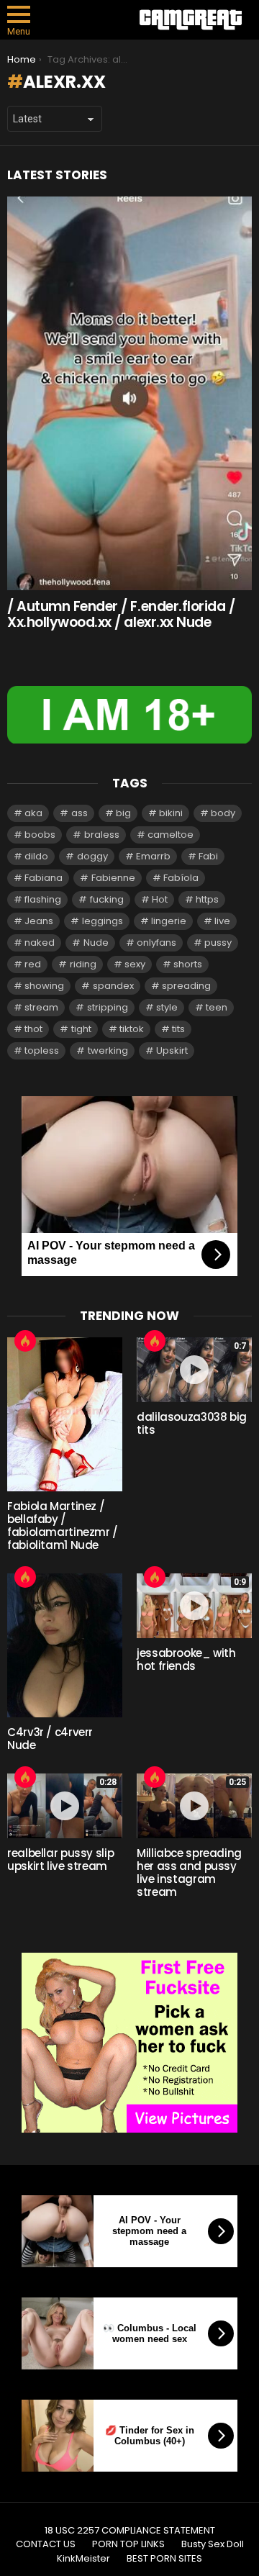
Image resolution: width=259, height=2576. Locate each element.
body (223, 813)
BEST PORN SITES (164, 2559)
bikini (171, 813)
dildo (36, 856)
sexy (135, 964)
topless (42, 1050)
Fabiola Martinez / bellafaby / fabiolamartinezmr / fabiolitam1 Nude (63, 1526)
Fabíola (181, 878)
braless (102, 835)
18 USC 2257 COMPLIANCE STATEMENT (130, 2531)
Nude (96, 943)
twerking (108, 1050)
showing (44, 986)
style (167, 1007)
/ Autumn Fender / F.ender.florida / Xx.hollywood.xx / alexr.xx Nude (121, 614)
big (123, 813)
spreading (186, 986)
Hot (160, 899)
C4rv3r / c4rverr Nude (50, 1739)
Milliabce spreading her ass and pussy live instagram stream (189, 1872)
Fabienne (113, 878)
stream (41, 1007)
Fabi (208, 856)
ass (79, 813)
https (207, 899)
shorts (188, 964)
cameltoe (171, 835)
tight (81, 1029)
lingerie (169, 921)
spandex (113, 986)
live (222, 921)
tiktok (132, 1029)
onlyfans (156, 943)
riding (83, 964)
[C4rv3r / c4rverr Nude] (65, 1645)
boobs (40, 835)
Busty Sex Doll (213, 2544)
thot (33, 1029)
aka (33, 813)
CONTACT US (46, 2544)
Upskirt (172, 1050)
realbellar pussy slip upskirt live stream (60, 1859)
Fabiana (44, 878)
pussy (218, 943)
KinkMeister (83, 2559)
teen (217, 1007)
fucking (107, 899)
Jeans (39, 921)
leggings (103, 921)
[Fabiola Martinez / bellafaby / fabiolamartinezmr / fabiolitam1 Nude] (65, 1414)
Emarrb (153, 856)
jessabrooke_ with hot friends (186, 1659)
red (33, 964)
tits (178, 1029)
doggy (92, 856)
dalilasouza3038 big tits (192, 1423)
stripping (108, 1007)
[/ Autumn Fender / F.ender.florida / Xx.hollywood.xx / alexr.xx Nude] (129, 393)
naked (40, 943)
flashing (43, 899)
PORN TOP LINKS (128, 2544)
